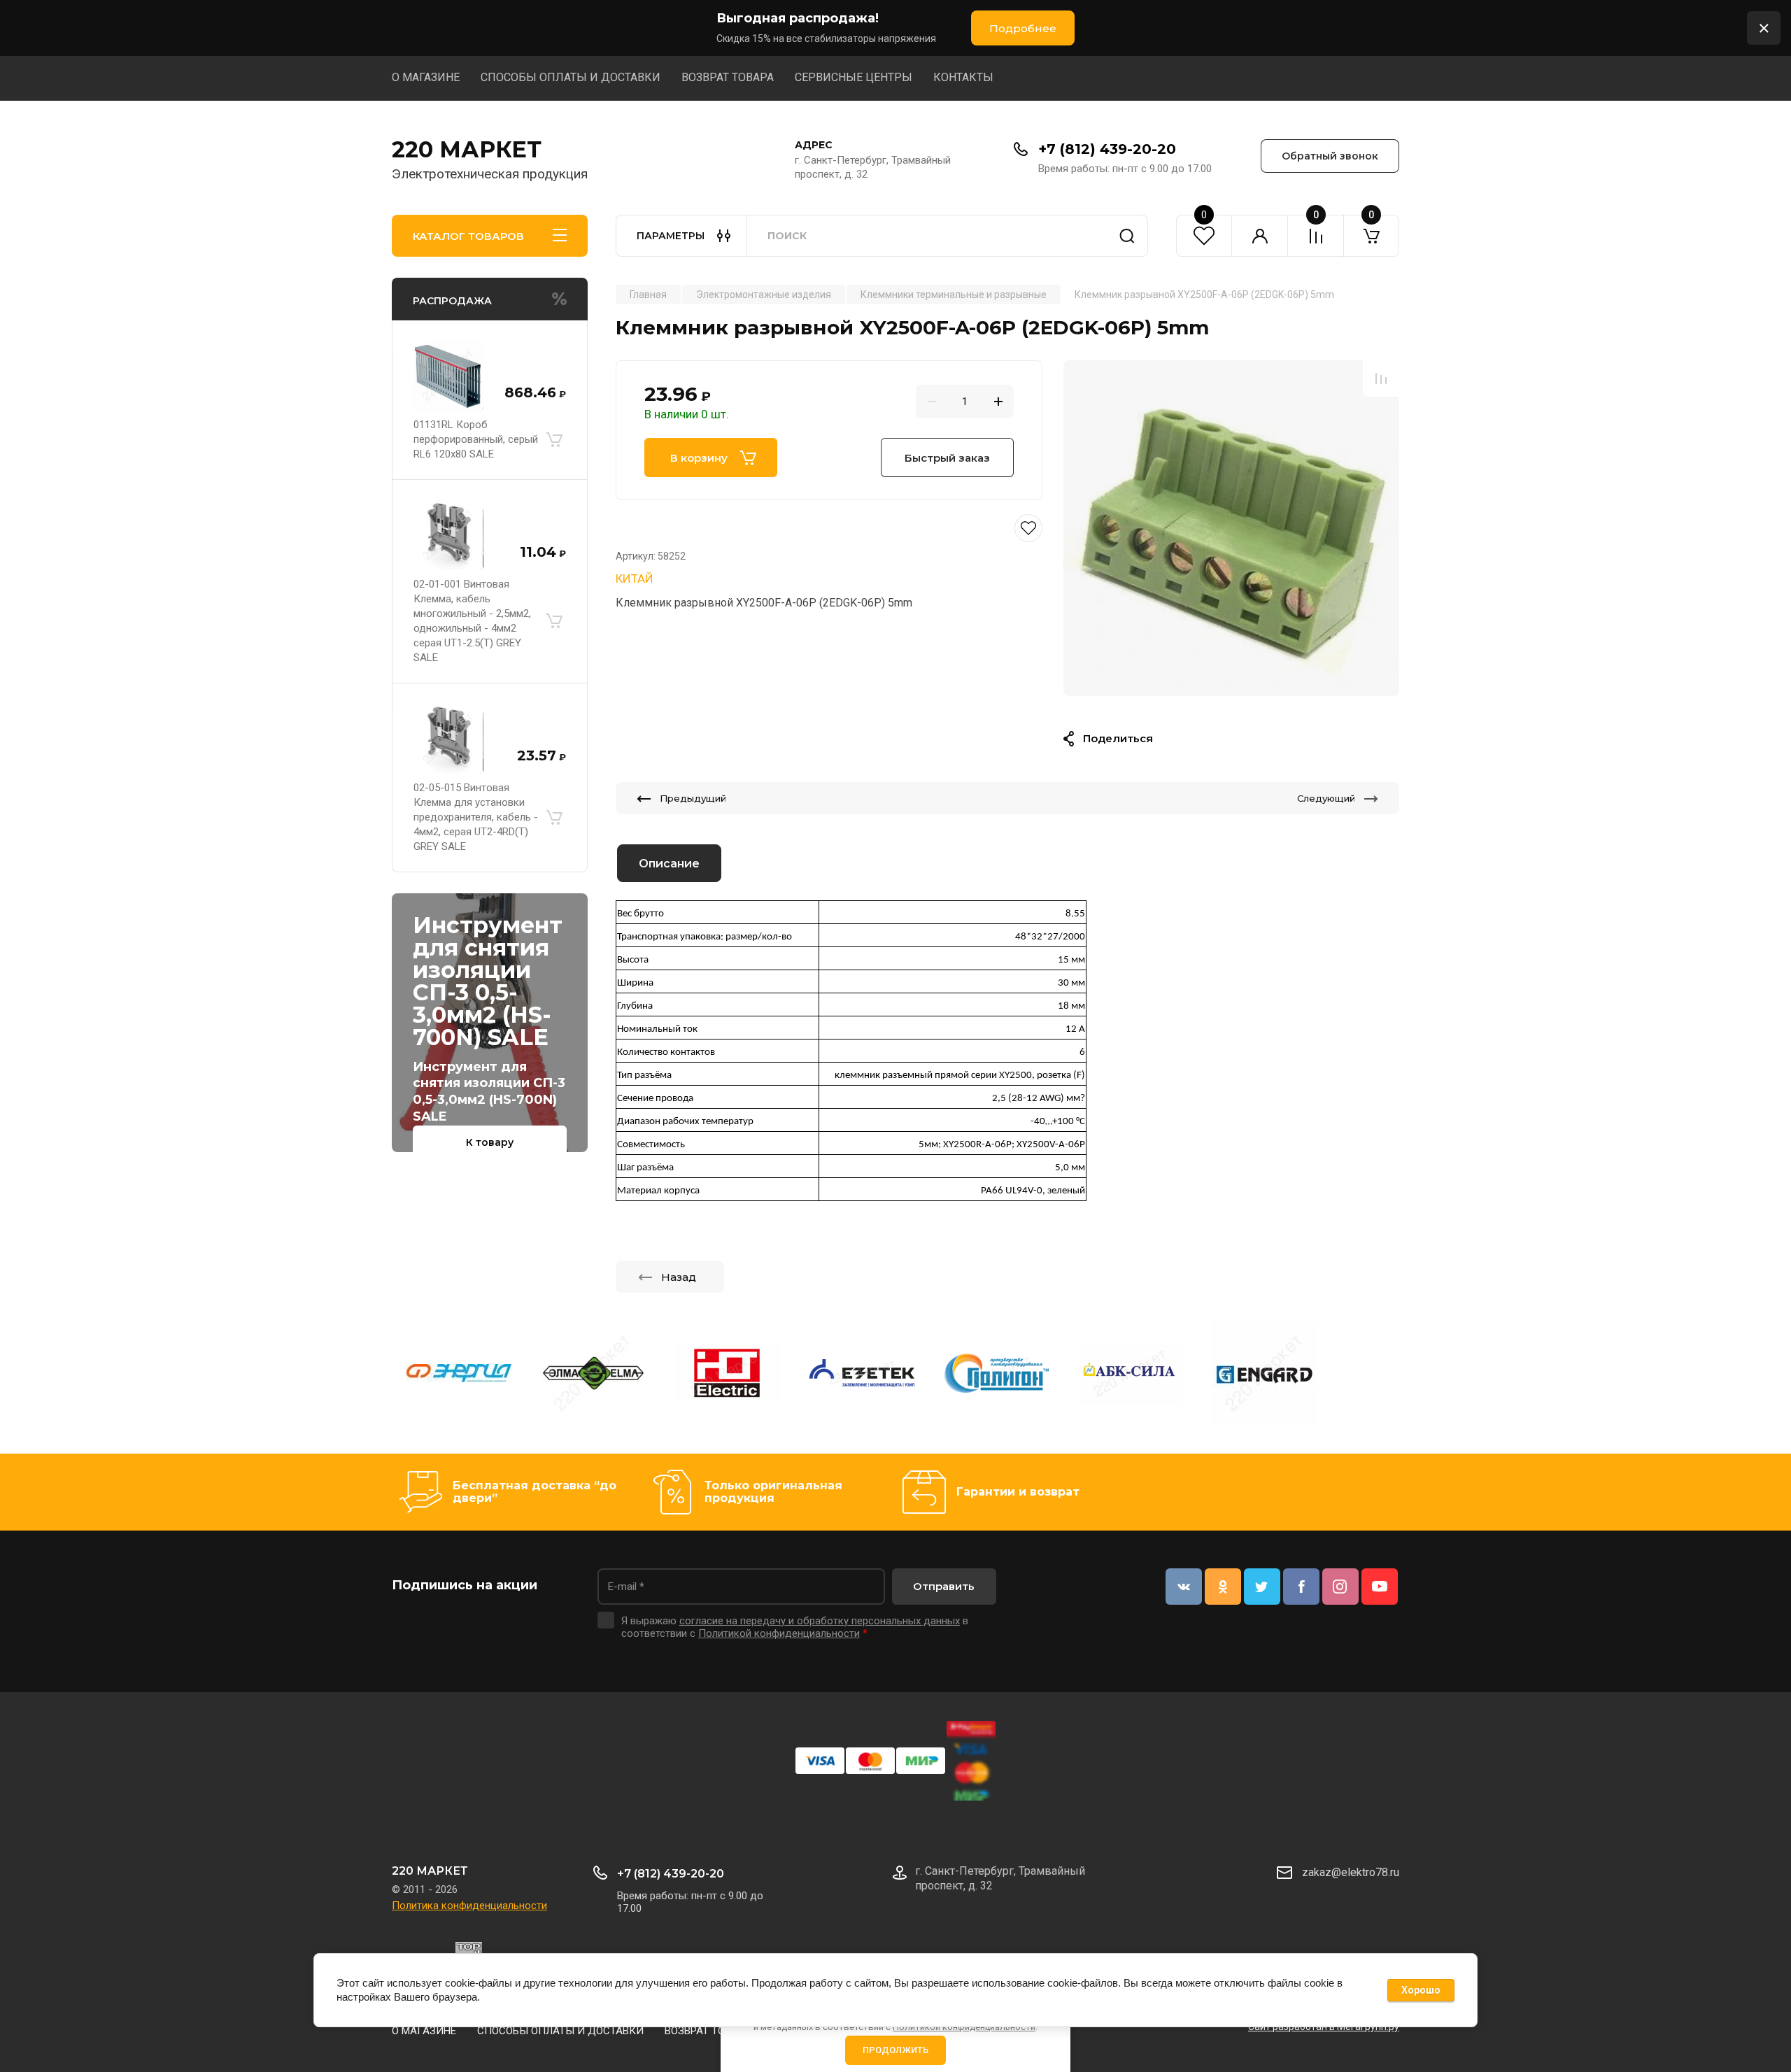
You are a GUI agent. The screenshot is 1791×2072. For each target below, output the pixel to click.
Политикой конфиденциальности (779, 1633)
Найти (1127, 236)
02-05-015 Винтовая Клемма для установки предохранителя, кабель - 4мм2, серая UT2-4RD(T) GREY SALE (476, 817)
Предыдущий (693, 798)
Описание (669, 864)
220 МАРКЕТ (467, 149)
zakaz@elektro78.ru (1351, 1872)
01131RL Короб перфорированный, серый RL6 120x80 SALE (476, 439)
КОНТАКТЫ (963, 77)
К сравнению (1381, 378)
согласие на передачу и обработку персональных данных (820, 1621)
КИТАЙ (635, 579)
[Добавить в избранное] (829, 528)
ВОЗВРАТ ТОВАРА (728, 77)
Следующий (1326, 798)
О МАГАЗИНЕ (426, 77)
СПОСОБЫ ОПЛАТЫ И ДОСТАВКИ (571, 77)
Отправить (944, 1586)
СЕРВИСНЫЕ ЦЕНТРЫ (854, 77)
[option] (1231, 528)
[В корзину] (554, 439)
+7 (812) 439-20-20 (1107, 149)
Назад (679, 1277)
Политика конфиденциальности (469, 1906)
